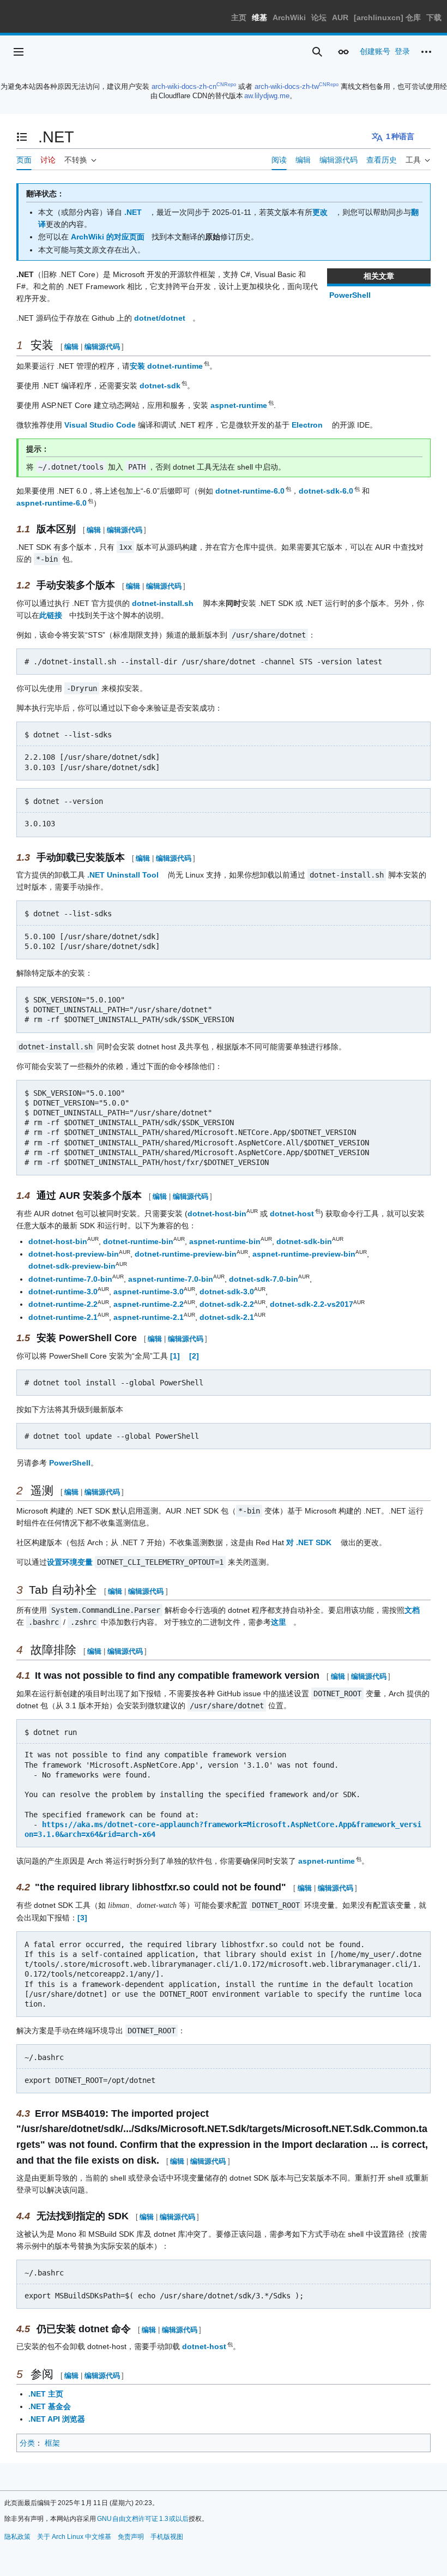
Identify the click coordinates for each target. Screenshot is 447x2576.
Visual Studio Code (100, 425)
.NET (133, 212)
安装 (137, 366)
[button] (19, 52)
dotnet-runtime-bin (138, 1241)
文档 (412, 1610)
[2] (194, 1356)
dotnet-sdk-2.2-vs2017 (312, 1304)
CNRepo (226, 85)
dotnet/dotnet (160, 318)
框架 (52, 2443)
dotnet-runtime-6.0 (250, 491)
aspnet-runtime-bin (225, 1241)
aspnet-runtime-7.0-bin (171, 1279)
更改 (320, 212)
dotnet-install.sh (163, 603)
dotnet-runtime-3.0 (63, 1292)
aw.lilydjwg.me (267, 96)
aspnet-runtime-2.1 (149, 1317)
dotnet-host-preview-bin (74, 1254)
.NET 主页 (46, 2394)
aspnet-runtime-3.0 (149, 1292)
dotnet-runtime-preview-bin (186, 1254)
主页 (239, 17)
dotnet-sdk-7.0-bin (264, 1279)
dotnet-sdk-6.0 (327, 491)
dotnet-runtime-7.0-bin (70, 1279)
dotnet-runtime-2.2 (63, 1304)
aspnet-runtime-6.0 (52, 503)
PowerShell (350, 295)
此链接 (51, 615)
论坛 (319, 17)
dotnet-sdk (161, 386)
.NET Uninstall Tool (123, 875)
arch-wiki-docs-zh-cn (184, 86)
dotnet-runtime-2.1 (63, 1317)
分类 (27, 2443)
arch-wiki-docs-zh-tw (287, 86)
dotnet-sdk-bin (304, 1241)
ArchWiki (289, 17)
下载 (434, 17)
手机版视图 (167, 2537)
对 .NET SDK (309, 1542)
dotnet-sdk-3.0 (227, 1292)
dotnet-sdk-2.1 (227, 1317)
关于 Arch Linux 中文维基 (74, 2537)
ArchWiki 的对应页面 (108, 237)
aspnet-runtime (239, 405)
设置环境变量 (70, 1562)
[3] (82, 1918)
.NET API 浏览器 (57, 2419)
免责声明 (131, 2537)
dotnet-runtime (176, 366)
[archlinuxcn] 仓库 (387, 17)
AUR (340, 17)
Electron (307, 425)
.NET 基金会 (50, 2406)
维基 (259, 17)
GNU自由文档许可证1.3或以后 (143, 2519)
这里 (279, 1622)
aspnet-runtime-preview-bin (304, 1254)
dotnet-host (292, 1214)
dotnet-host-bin (217, 1214)
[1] (175, 1356)
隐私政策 (17, 2537)
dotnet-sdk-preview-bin (72, 1266)
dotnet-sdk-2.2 (227, 1304)
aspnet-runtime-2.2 (149, 1304)
